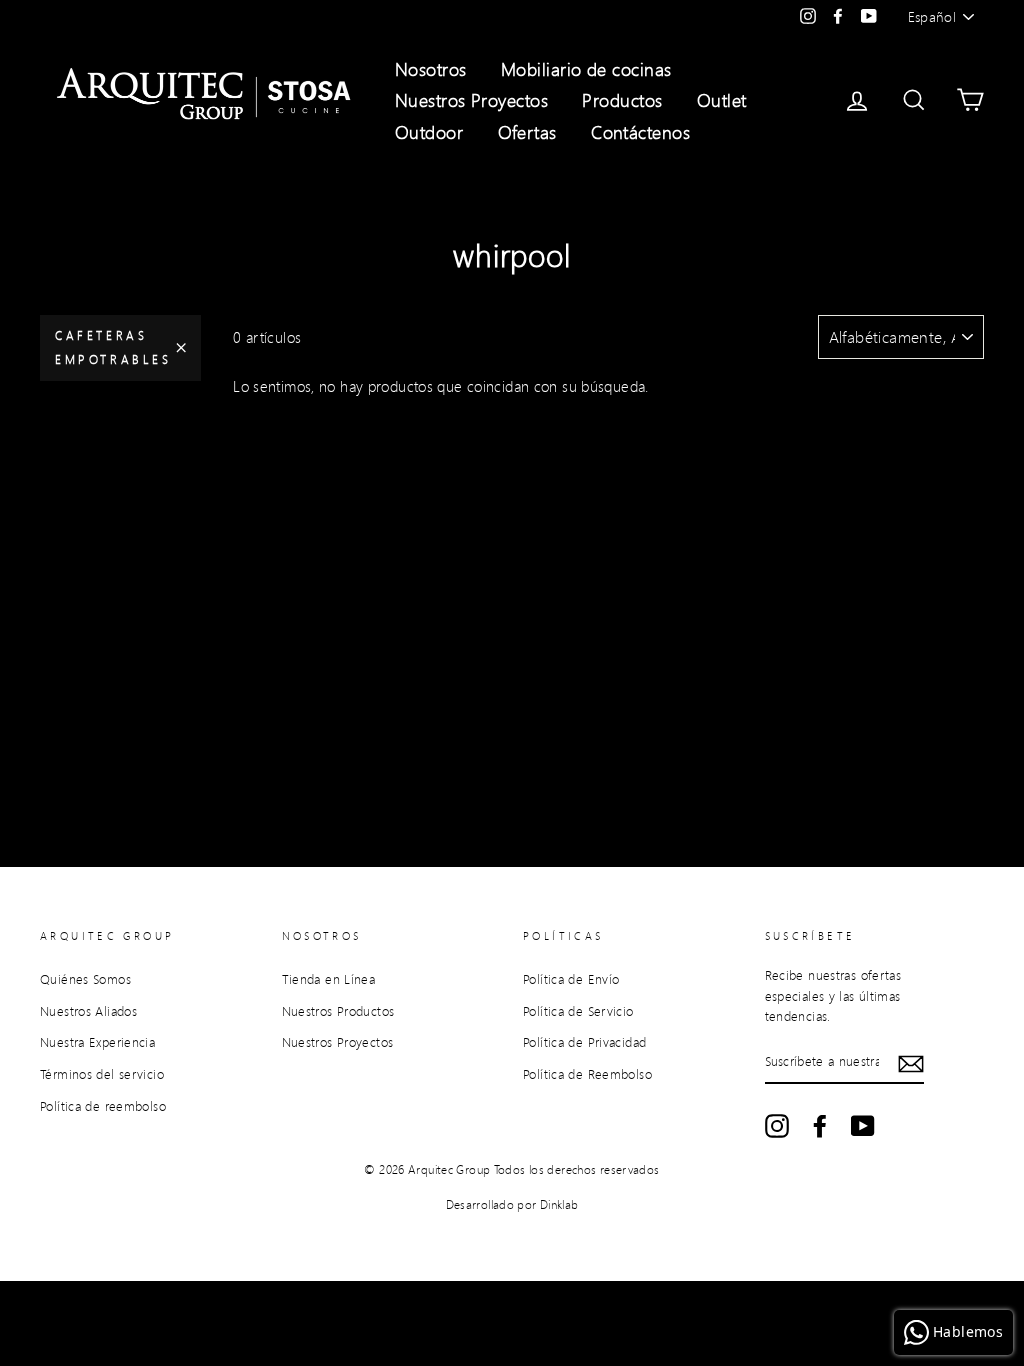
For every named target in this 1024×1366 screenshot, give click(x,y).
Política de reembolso (103, 1106)
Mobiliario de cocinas (586, 69)
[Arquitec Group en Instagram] (777, 1126)
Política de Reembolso (587, 1074)
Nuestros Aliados (88, 1011)
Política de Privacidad (584, 1042)
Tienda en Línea (329, 979)
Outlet (722, 100)
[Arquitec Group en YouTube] (863, 1126)
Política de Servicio (578, 1011)
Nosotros (431, 69)
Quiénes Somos (85, 979)
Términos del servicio (102, 1074)
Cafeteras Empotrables (113, 347)
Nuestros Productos (338, 1011)
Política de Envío (571, 979)
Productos (622, 100)
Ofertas (527, 132)
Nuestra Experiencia (97, 1042)
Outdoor (429, 132)
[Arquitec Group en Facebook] (820, 1126)
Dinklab (559, 1204)
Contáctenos (640, 132)
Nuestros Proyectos (471, 100)
